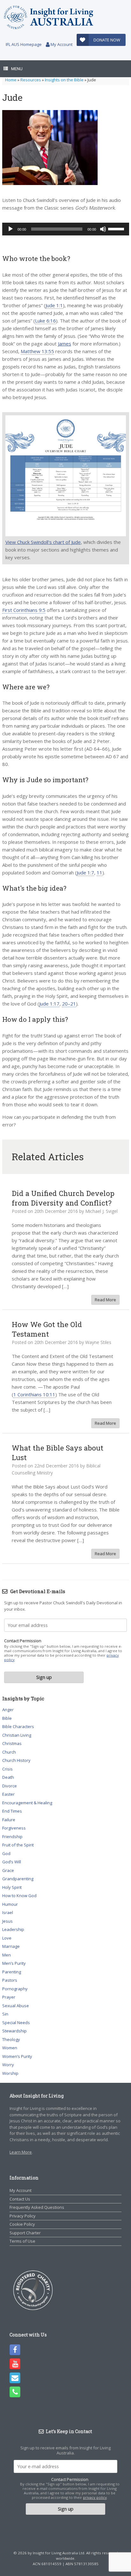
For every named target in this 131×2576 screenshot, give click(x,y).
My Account (61, 44)
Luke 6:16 (45, 321)
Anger (8, 1710)
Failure (9, 1820)
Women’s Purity (17, 2056)
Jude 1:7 (85, 872)
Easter (8, 1794)
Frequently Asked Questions (37, 2207)
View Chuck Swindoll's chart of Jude (43, 542)
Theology (11, 2039)
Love (7, 1938)
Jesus (7, 1921)
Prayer (9, 1997)
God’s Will (12, 1862)
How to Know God (19, 1896)
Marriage (11, 1946)
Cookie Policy (22, 2224)
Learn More (21, 2152)
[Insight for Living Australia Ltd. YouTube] (15, 2364)
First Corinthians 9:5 (24, 610)
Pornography (15, 1989)
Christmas (12, 1743)
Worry (8, 2065)
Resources (31, 80)
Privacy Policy (23, 2216)
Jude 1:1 (54, 305)
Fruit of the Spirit (18, 1845)
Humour (10, 1904)
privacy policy (95, 2497)
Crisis (7, 1769)
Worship (10, 2073)
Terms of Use (22, 2241)
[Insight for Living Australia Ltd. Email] (15, 2378)
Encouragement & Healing (27, 1803)
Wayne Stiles (98, 1342)
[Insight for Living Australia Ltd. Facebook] (15, 2350)
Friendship (12, 1837)
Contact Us (20, 2199)
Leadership (13, 1929)
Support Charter (25, 2233)
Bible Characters (18, 1726)
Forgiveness (14, 1828)
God (6, 1853)
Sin (5, 2014)
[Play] (10, 229)
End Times (12, 1811)
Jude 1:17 (49, 1004)
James (65, 344)
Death (8, 1777)
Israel (8, 1912)
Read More (105, 1300)
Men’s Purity (14, 1963)
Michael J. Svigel (101, 1211)
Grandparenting (18, 1879)
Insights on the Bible (64, 80)
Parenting (12, 1972)
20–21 (69, 1004)
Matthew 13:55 (37, 351)
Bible (7, 1718)
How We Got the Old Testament (47, 1329)
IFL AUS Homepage (24, 44)
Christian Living (17, 1735)
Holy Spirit (12, 1887)
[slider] (117, 228)
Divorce (10, 1786)
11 (100, 872)
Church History (16, 1760)
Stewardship (14, 2031)
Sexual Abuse (16, 2006)
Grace (8, 1870)
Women (10, 2048)
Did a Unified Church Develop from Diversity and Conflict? (63, 1198)
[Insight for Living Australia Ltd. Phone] (15, 2392)
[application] (66, 229)
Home (11, 80)
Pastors (10, 1980)
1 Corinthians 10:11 (34, 1394)
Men (7, 1955)
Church (9, 1752)
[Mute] (103, 229)
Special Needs (16, 2023)
